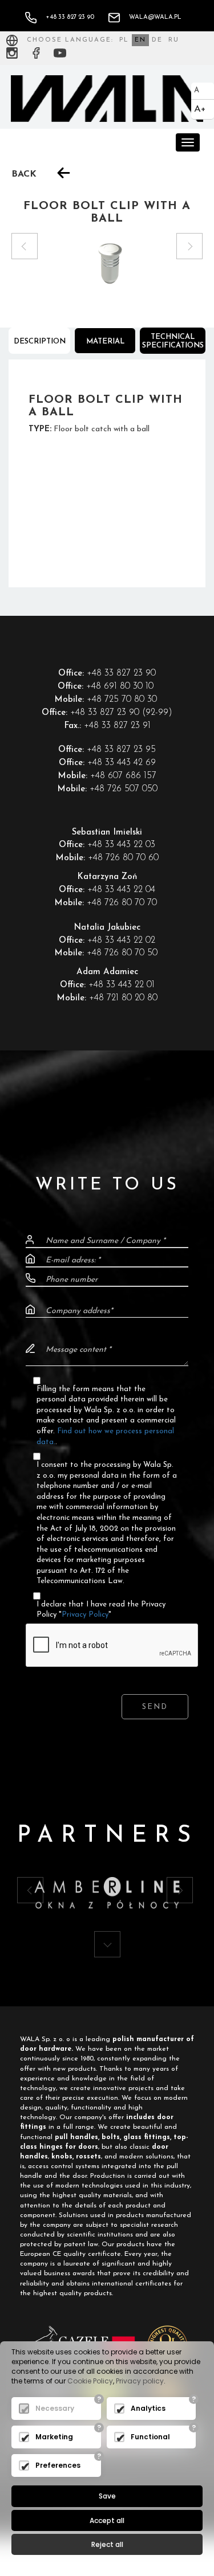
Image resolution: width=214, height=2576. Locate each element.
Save (107, 2496)
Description (40, 342)
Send (155, 1707)
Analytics (148, 2408)
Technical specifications (173, 341)
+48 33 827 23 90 (70, 17)
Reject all (107, 2544)
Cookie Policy (90, 2381)
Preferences (58, 2465)
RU (174, 40)
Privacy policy (140, 2381)
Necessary (55, 2408)
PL (124, 40)
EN (140, 40)
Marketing (54, 2437)
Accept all (107, 2520)
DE (157, 40)
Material (105, 342)
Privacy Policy (85, 1615)
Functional (150, 2437)
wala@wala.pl (155, 17)
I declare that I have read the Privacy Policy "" (101, 1610)
